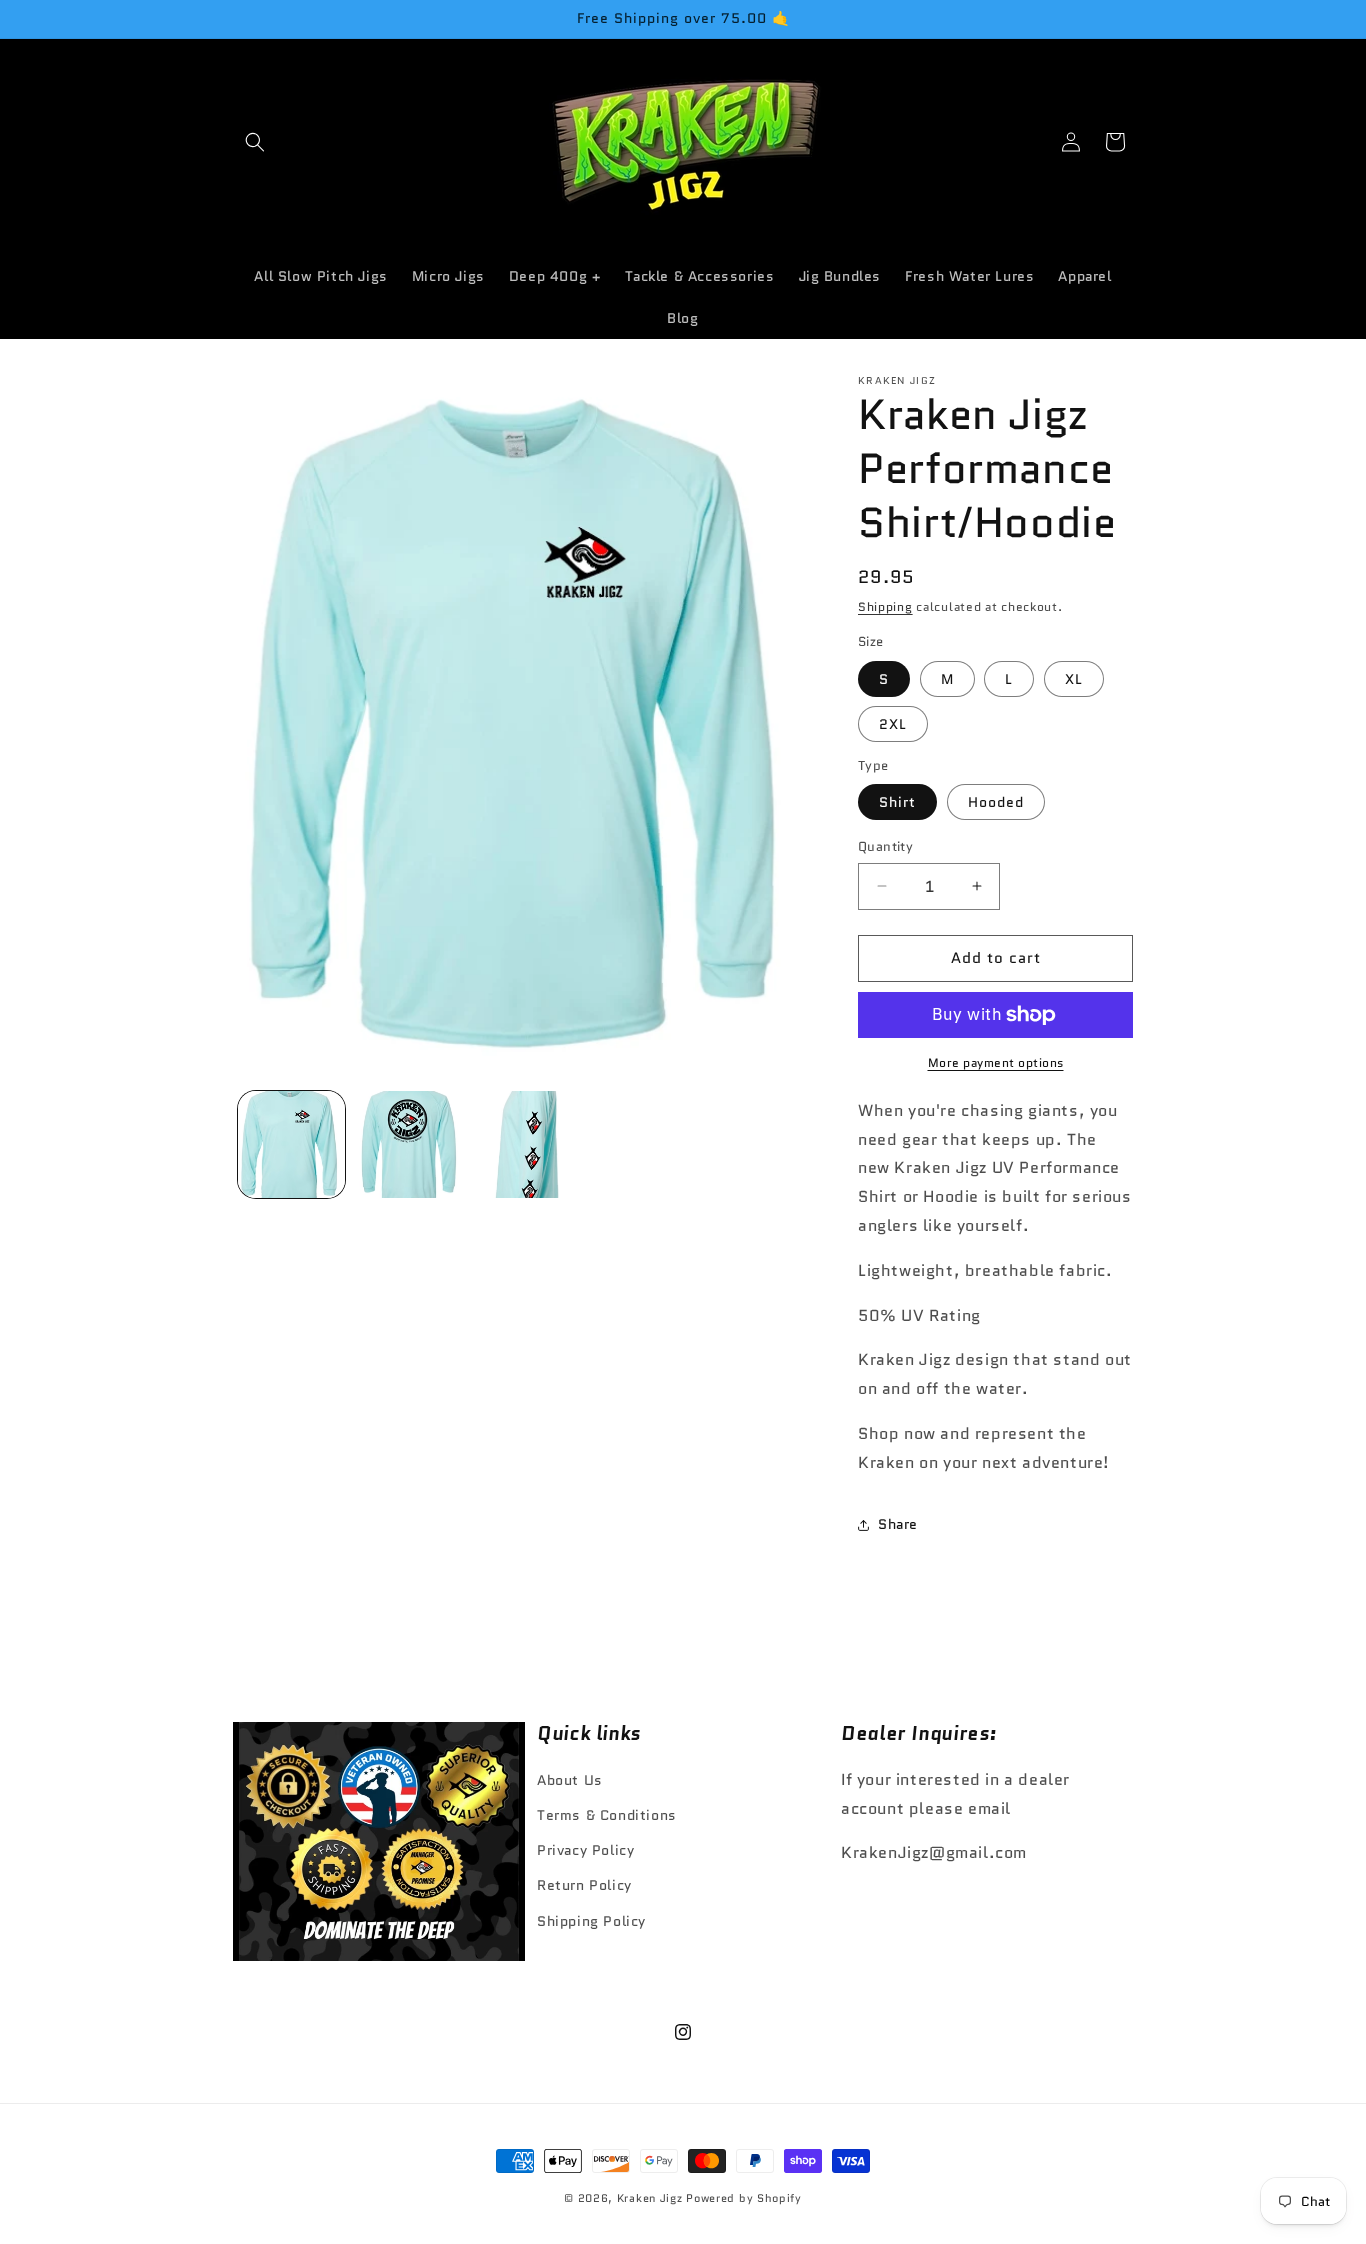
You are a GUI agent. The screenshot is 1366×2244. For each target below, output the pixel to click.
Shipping (885, 606)
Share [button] (898, 1524)
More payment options (996, 1062)
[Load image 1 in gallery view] (291, 1144)
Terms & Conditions (607, 1815)
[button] (255, 142)
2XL (893, 724)
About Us (570, 1780)
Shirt (897, 802)
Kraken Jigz (650, 2198)
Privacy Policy (585, 1850)
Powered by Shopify (744, 2198)
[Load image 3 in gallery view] (525, 1144)
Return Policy (584, 1885)
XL (1074, 679)
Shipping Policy (591, 1921)
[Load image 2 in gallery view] (408, 1144)
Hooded (996, 802)
